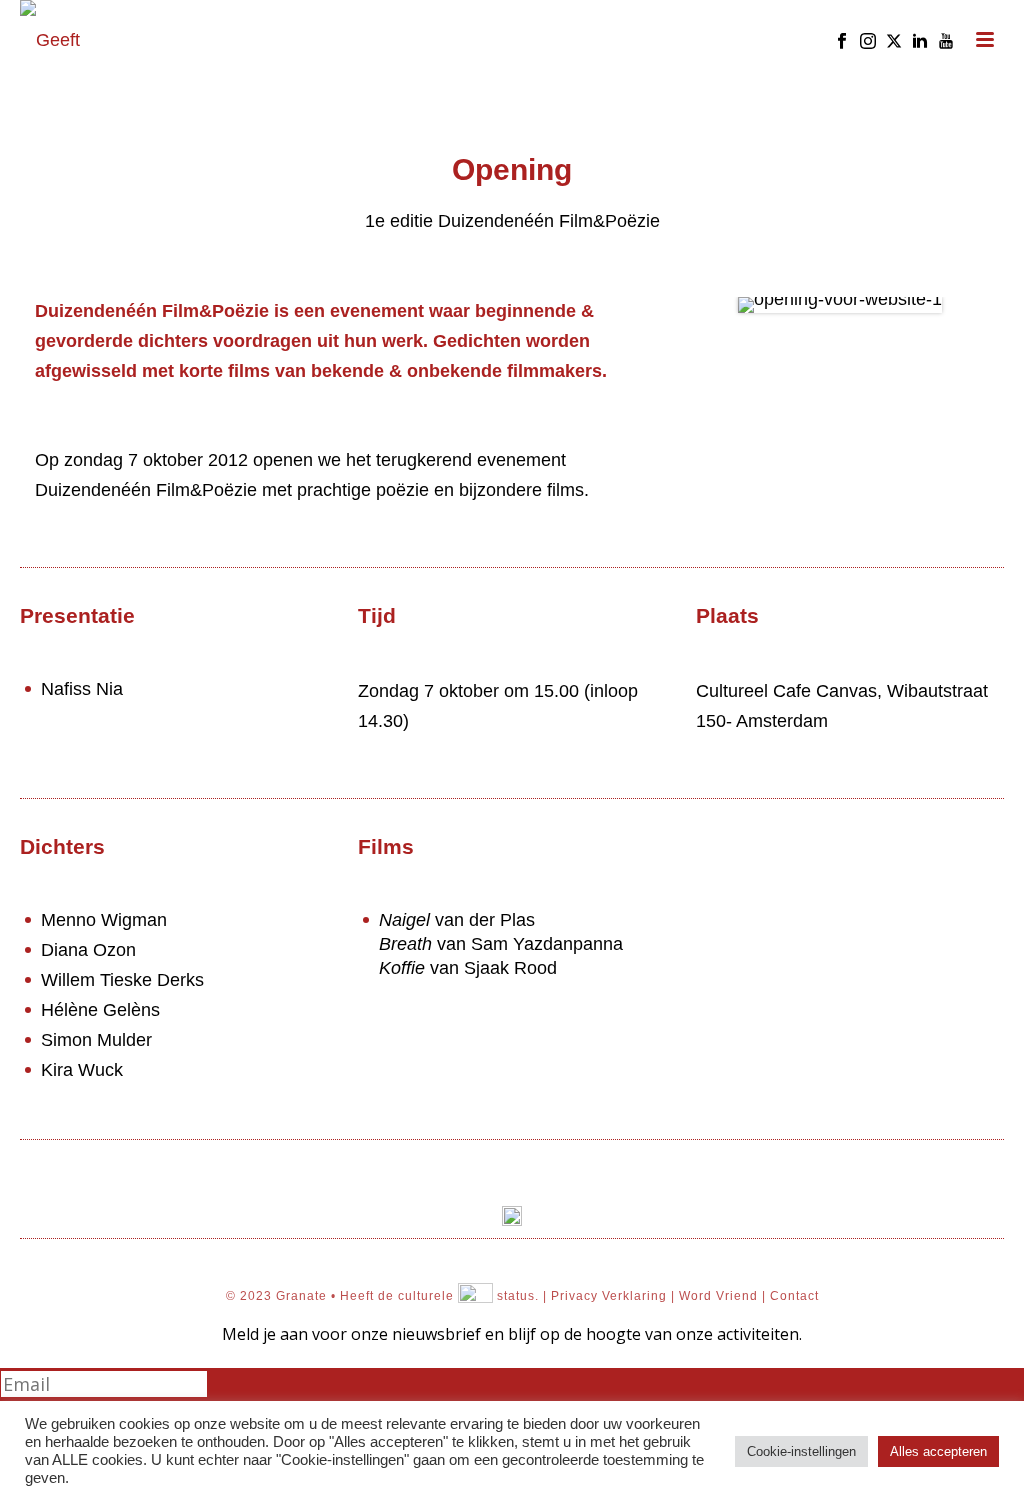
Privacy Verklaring (609, 1297)
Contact (794, 1297)
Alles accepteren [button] (938, 1451)
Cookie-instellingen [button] (801, 1451)
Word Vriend (718, 1297)
